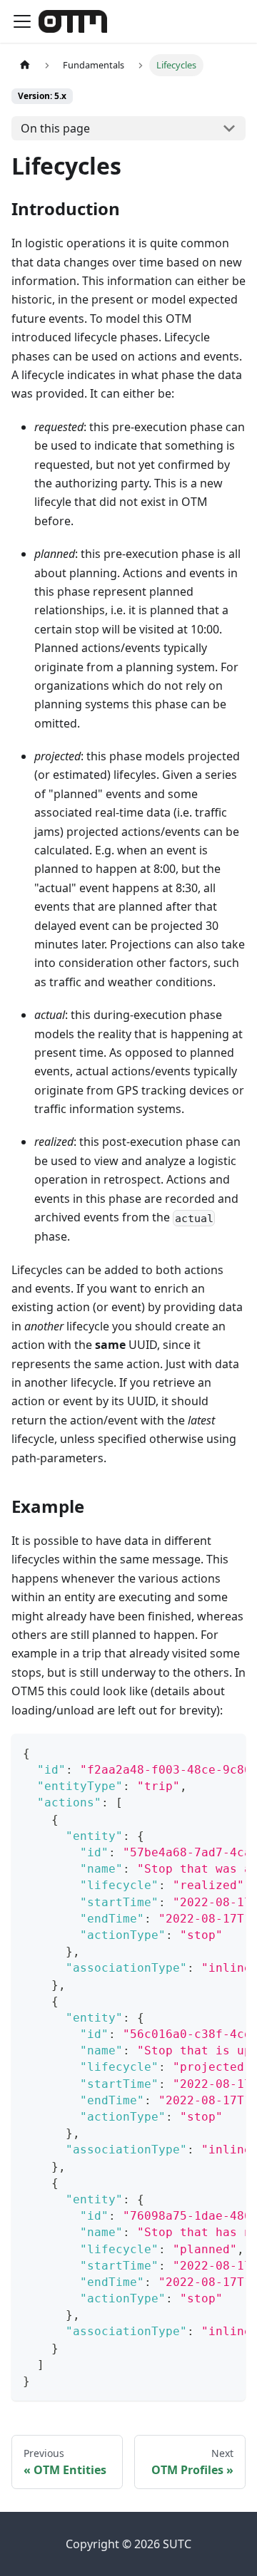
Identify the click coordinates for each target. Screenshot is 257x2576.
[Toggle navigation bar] (22, 21)
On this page (55, 128)
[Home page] (25, 65)
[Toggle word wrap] (202, 1752)
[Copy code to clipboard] (228, 1752)
